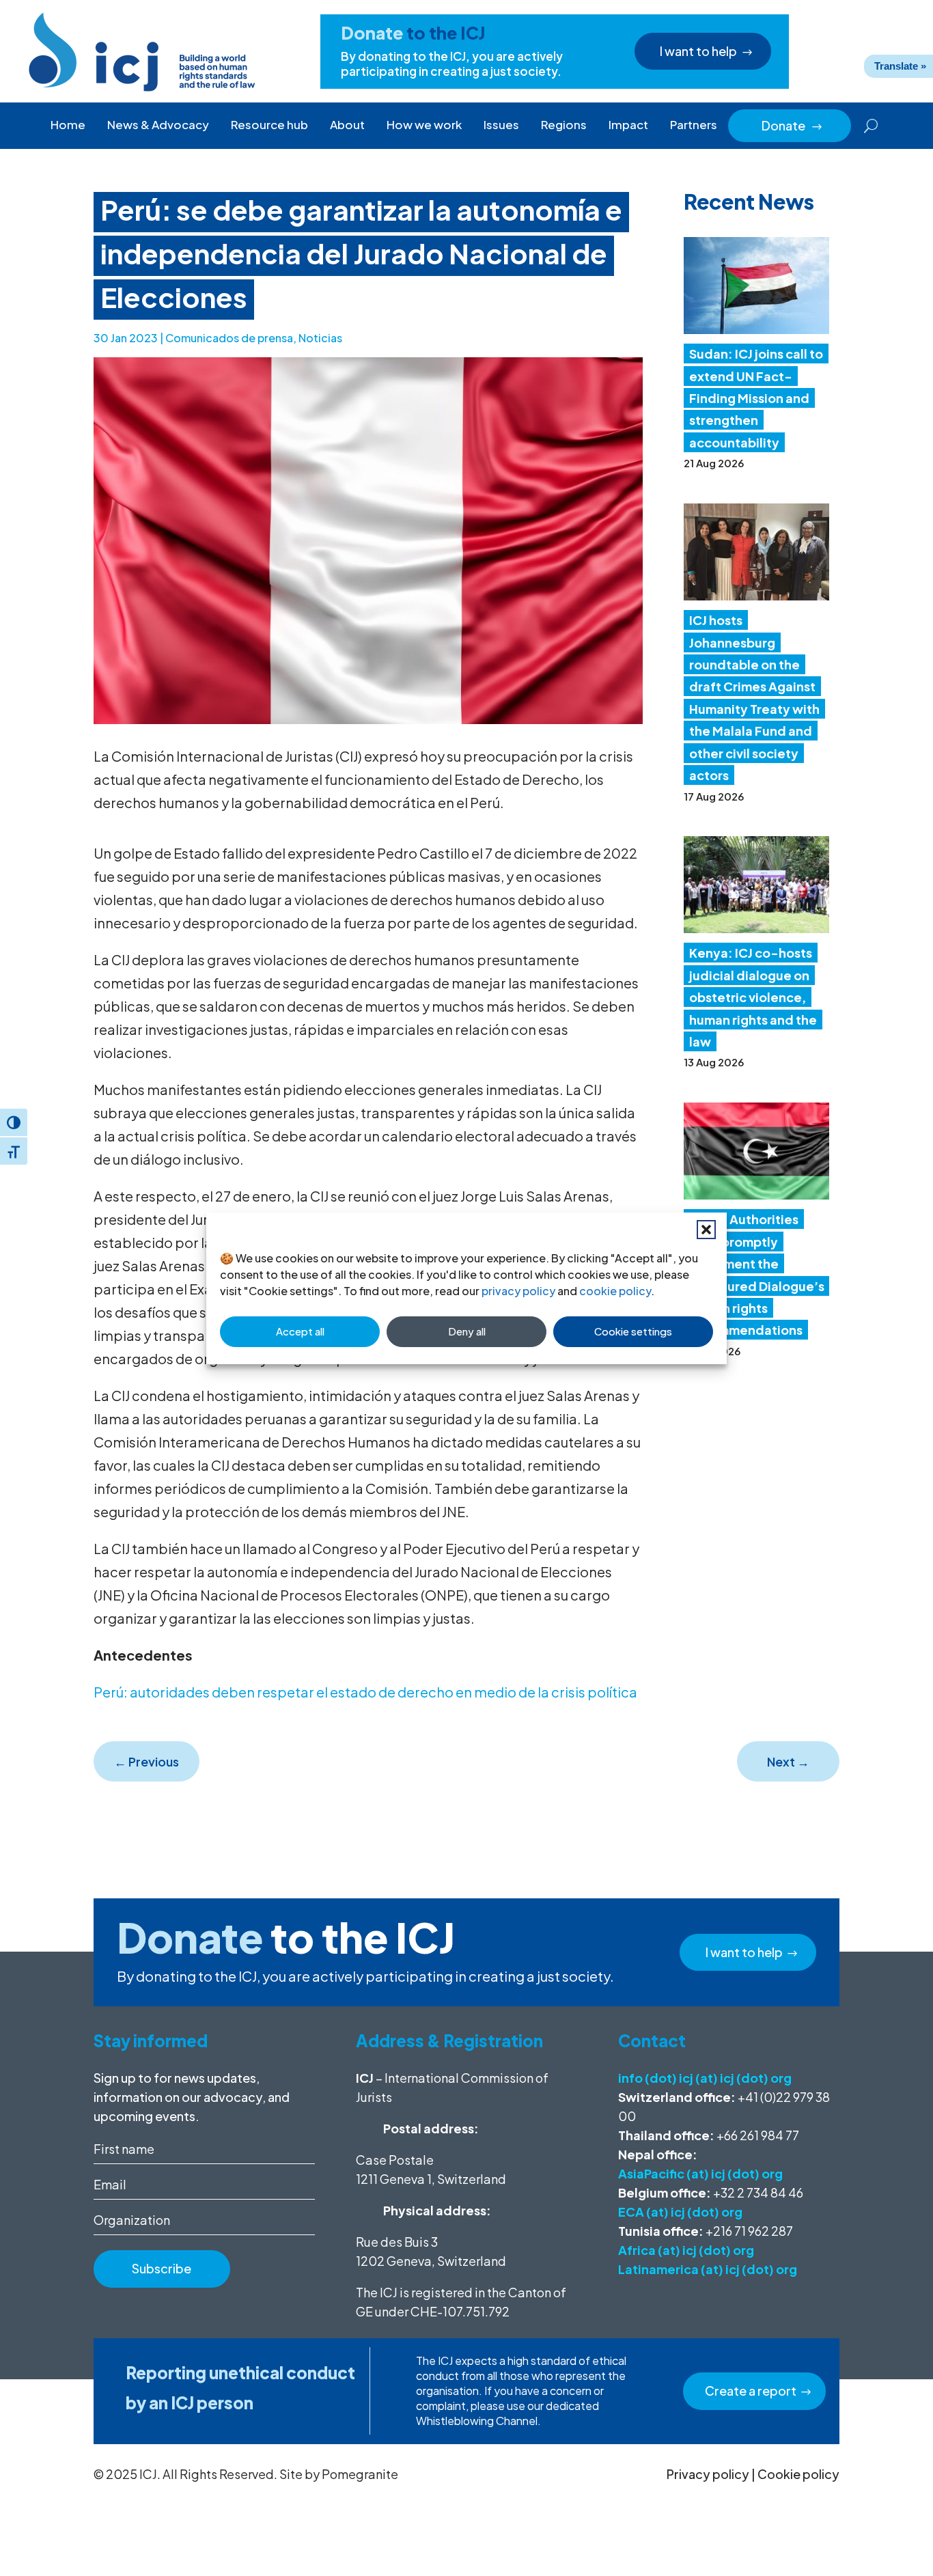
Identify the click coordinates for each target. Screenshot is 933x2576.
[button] (706, 1230)
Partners (694, 124)
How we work (424, 124)
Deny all (467, 1331)
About (347, 124)
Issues (501, 124)
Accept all (300, 1331)
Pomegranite (360, 2474)
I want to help (698, 51)
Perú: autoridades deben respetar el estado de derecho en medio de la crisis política (365, 1692)
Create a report (751, 2391)
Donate (792, 125)
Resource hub (269, 124)
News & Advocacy (158, 124)
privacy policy (518, 1291)
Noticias (320, 338)
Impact (628, 124)
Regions (564, 124)
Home (68, 124)
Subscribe (162, 2268)
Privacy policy (708, 2474)
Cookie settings (633, 1331)
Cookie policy (798, 2474)
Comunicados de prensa (229, 338)
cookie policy (615, 1291)
